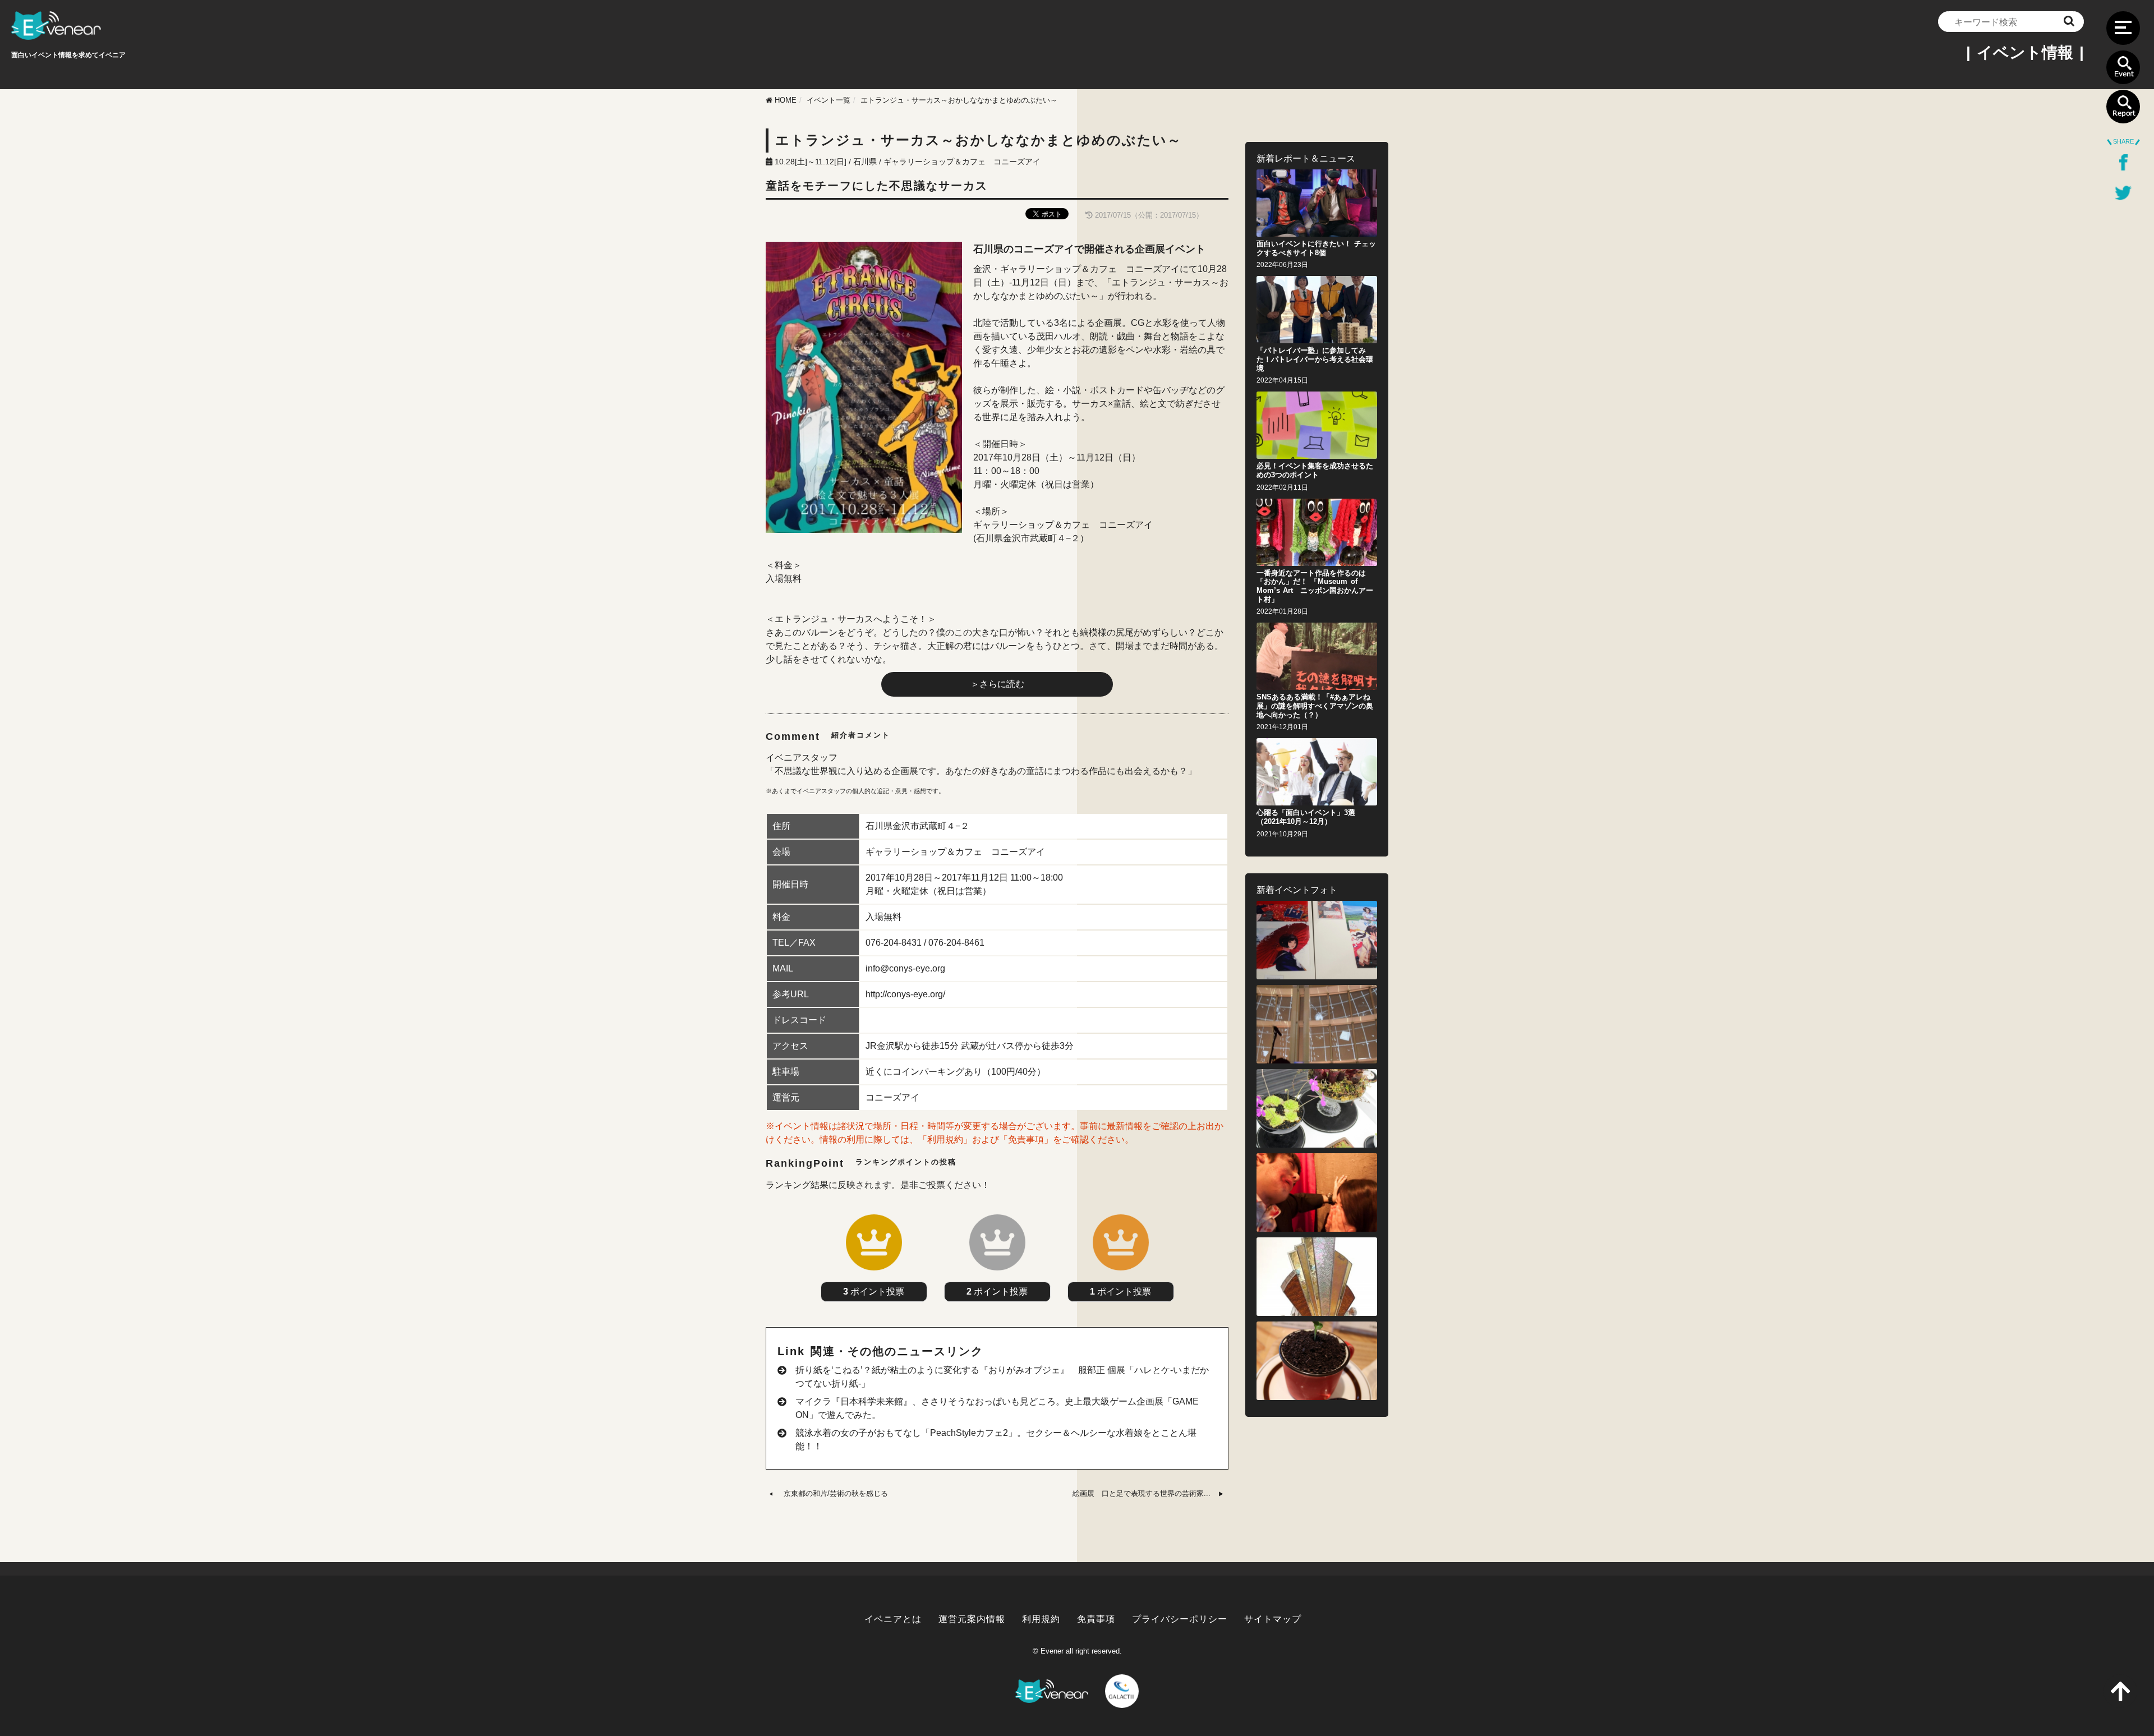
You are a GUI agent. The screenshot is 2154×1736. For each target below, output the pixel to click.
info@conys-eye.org (905, 968)
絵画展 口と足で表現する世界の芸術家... (1142, 1493)
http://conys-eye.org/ (905, 994)
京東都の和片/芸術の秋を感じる (836, 1493)
